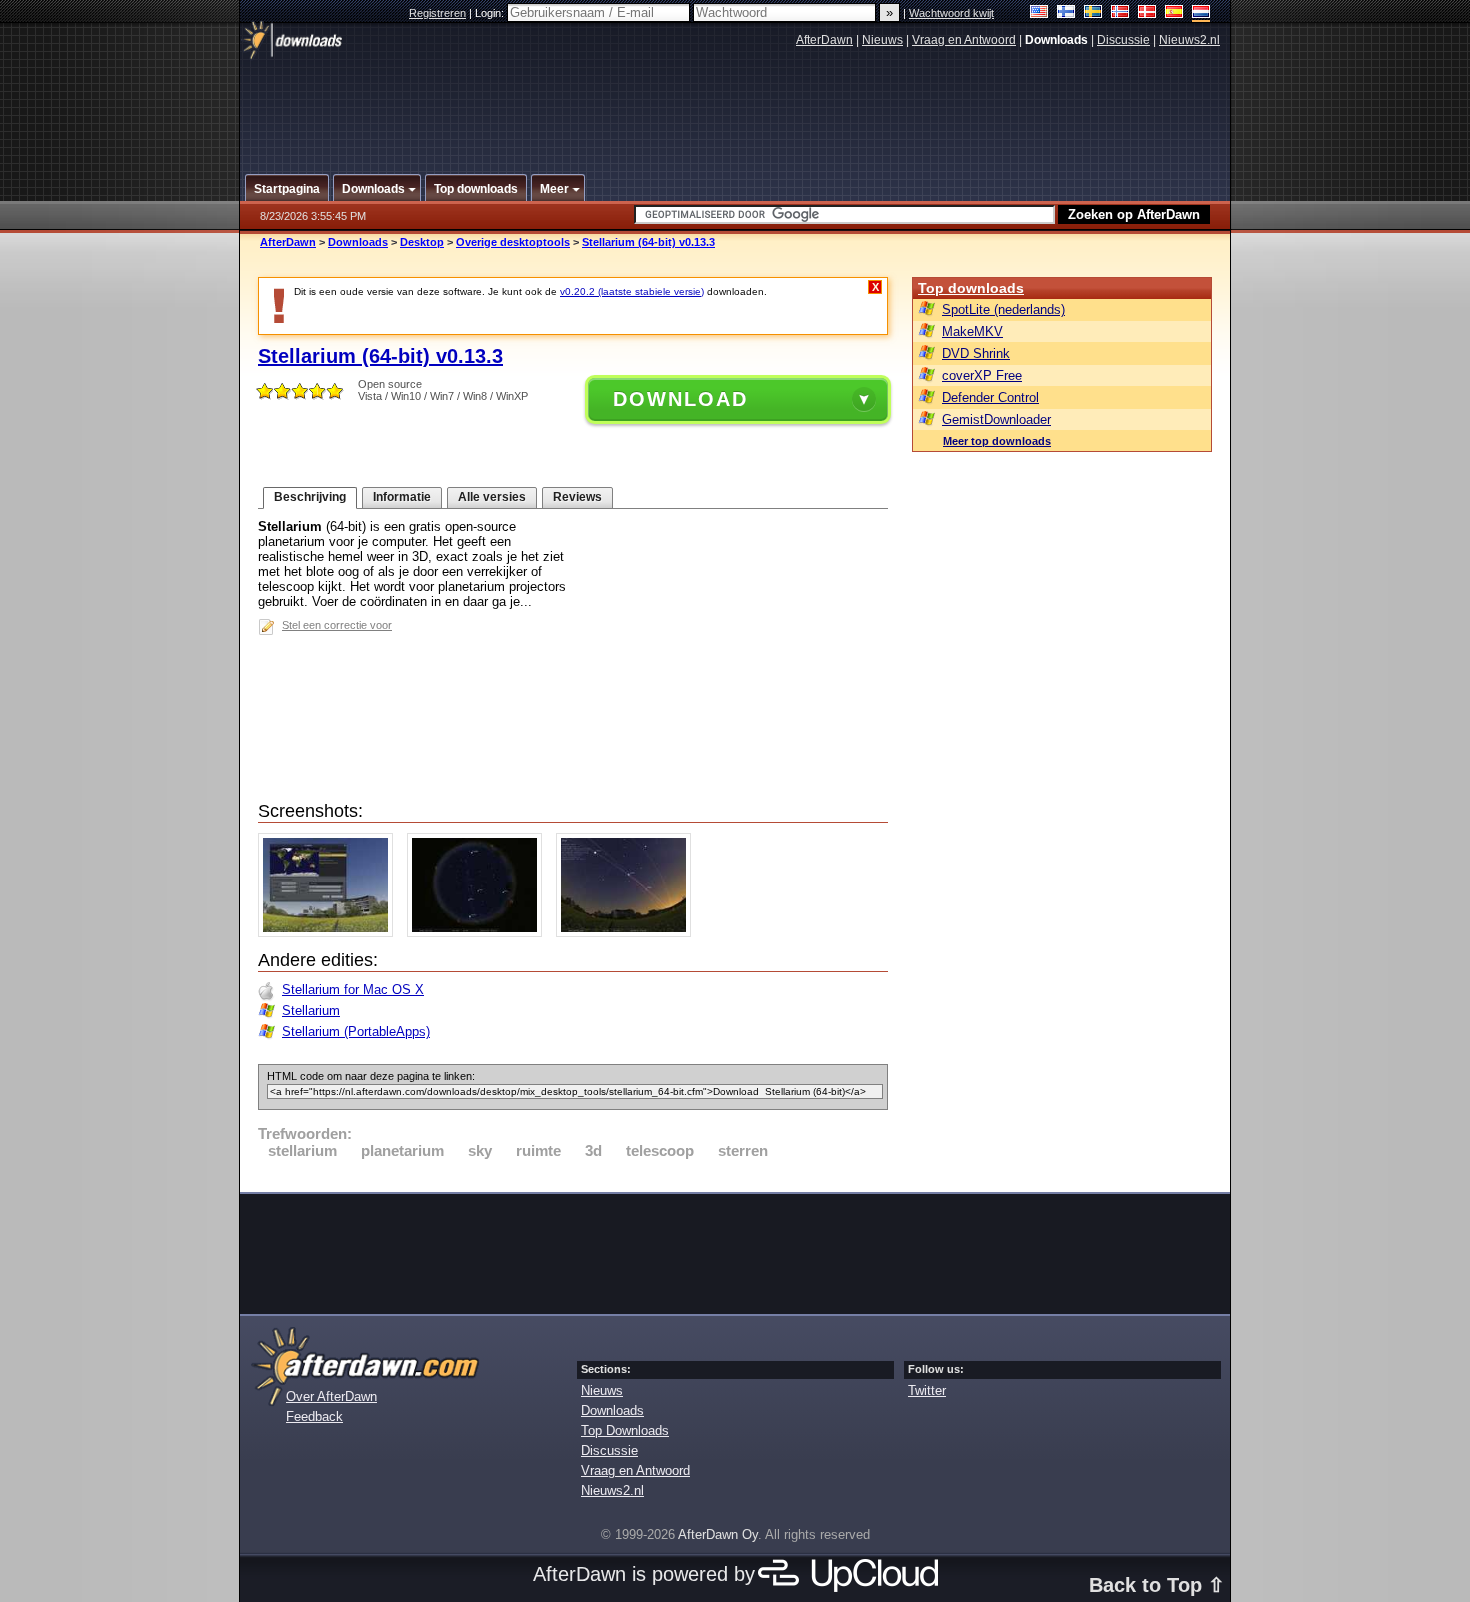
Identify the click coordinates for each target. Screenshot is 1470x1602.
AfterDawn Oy (718, 1534)
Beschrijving (310, 497)
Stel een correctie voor (337, 625)
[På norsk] (1120, 13)
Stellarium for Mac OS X (353, 989)
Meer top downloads (997, 441)
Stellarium (311, 1010)
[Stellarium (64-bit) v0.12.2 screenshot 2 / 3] (479, 932)
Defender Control (990, 397)
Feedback (314, 1416)
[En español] (1174, 13)
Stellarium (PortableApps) (356, 1031)
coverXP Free (982, 375)
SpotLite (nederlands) (1003, 309)
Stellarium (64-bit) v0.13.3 (648, 242)
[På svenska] (1093, 13)
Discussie (1123, 40)
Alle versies (492, 497)
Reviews (577, 497)
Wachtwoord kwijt (951, 13)
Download (680, 399)
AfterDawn (824, 40)
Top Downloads (625, 1430)
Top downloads (971, 288)
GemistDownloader (996, 419)
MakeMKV (972, 331)
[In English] (1039, 13)
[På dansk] (1147, 13)
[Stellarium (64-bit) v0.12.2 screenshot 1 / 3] (330, 932)
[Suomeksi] (1066, 13)
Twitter (927, 1390)
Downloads (358, 242)
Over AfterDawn (331, 1396)
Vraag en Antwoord (964, 40)
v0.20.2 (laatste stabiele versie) (632, 291)
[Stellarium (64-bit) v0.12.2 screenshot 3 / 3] (628, 932)
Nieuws (882, 40)
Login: (491, 13)
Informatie (402, 497)
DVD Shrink (976, 353)
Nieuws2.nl (1189, 40)
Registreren (437, 13)
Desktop (422, 242)
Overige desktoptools (513, 242)
